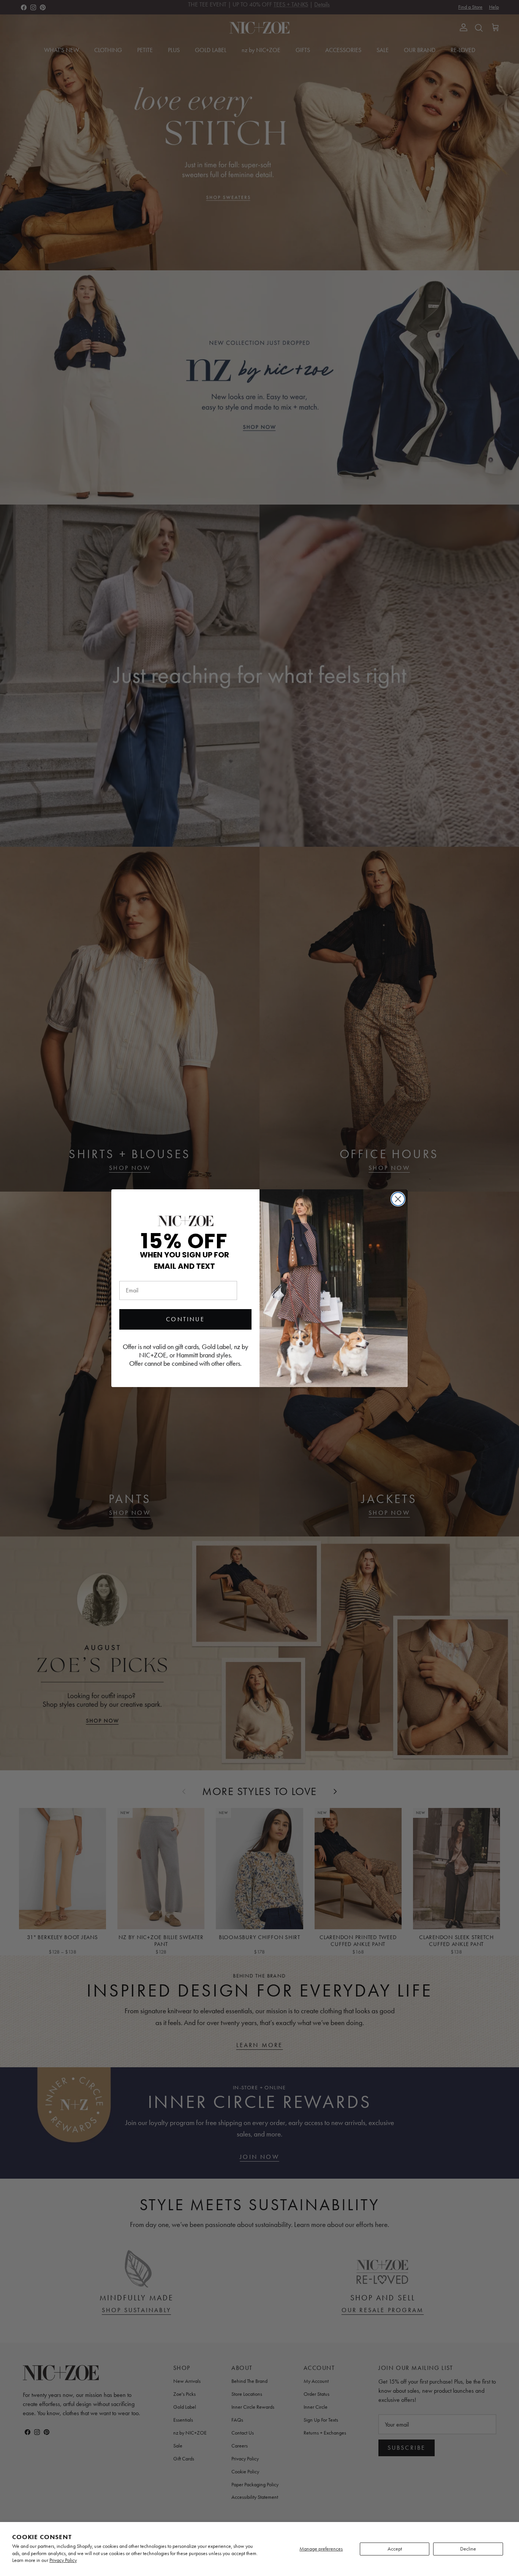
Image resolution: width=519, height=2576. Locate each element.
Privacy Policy (63, 2560)
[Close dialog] (398, 1199)
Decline (468, 2549)
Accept (395, 2549)
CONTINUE (185, 1319)
